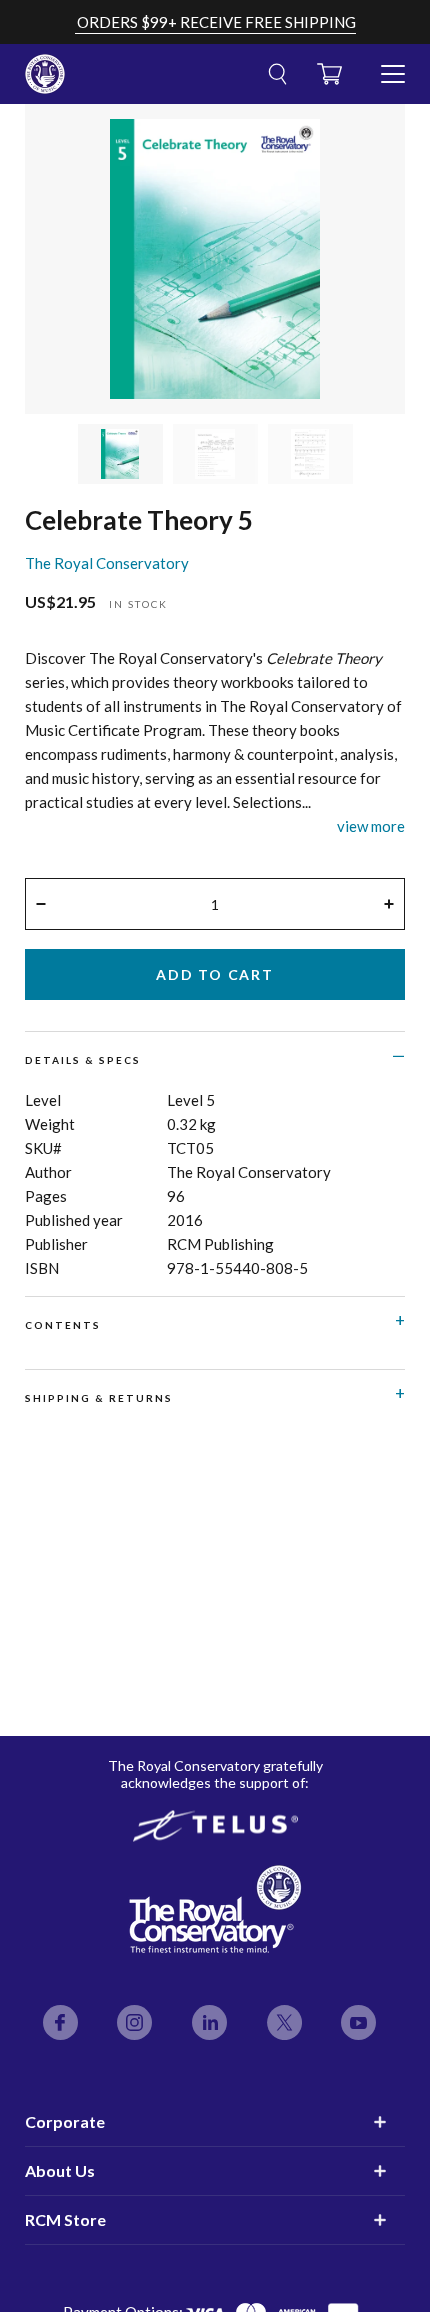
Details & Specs (83, 1060)
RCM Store (65, 2219)
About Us (60, 2170)
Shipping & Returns (99, 1398)
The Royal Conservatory (107, 563)
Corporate (65, 2121)
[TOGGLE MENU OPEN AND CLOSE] (393, 66)
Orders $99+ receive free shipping (216, 22)
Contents (63, 1325)
